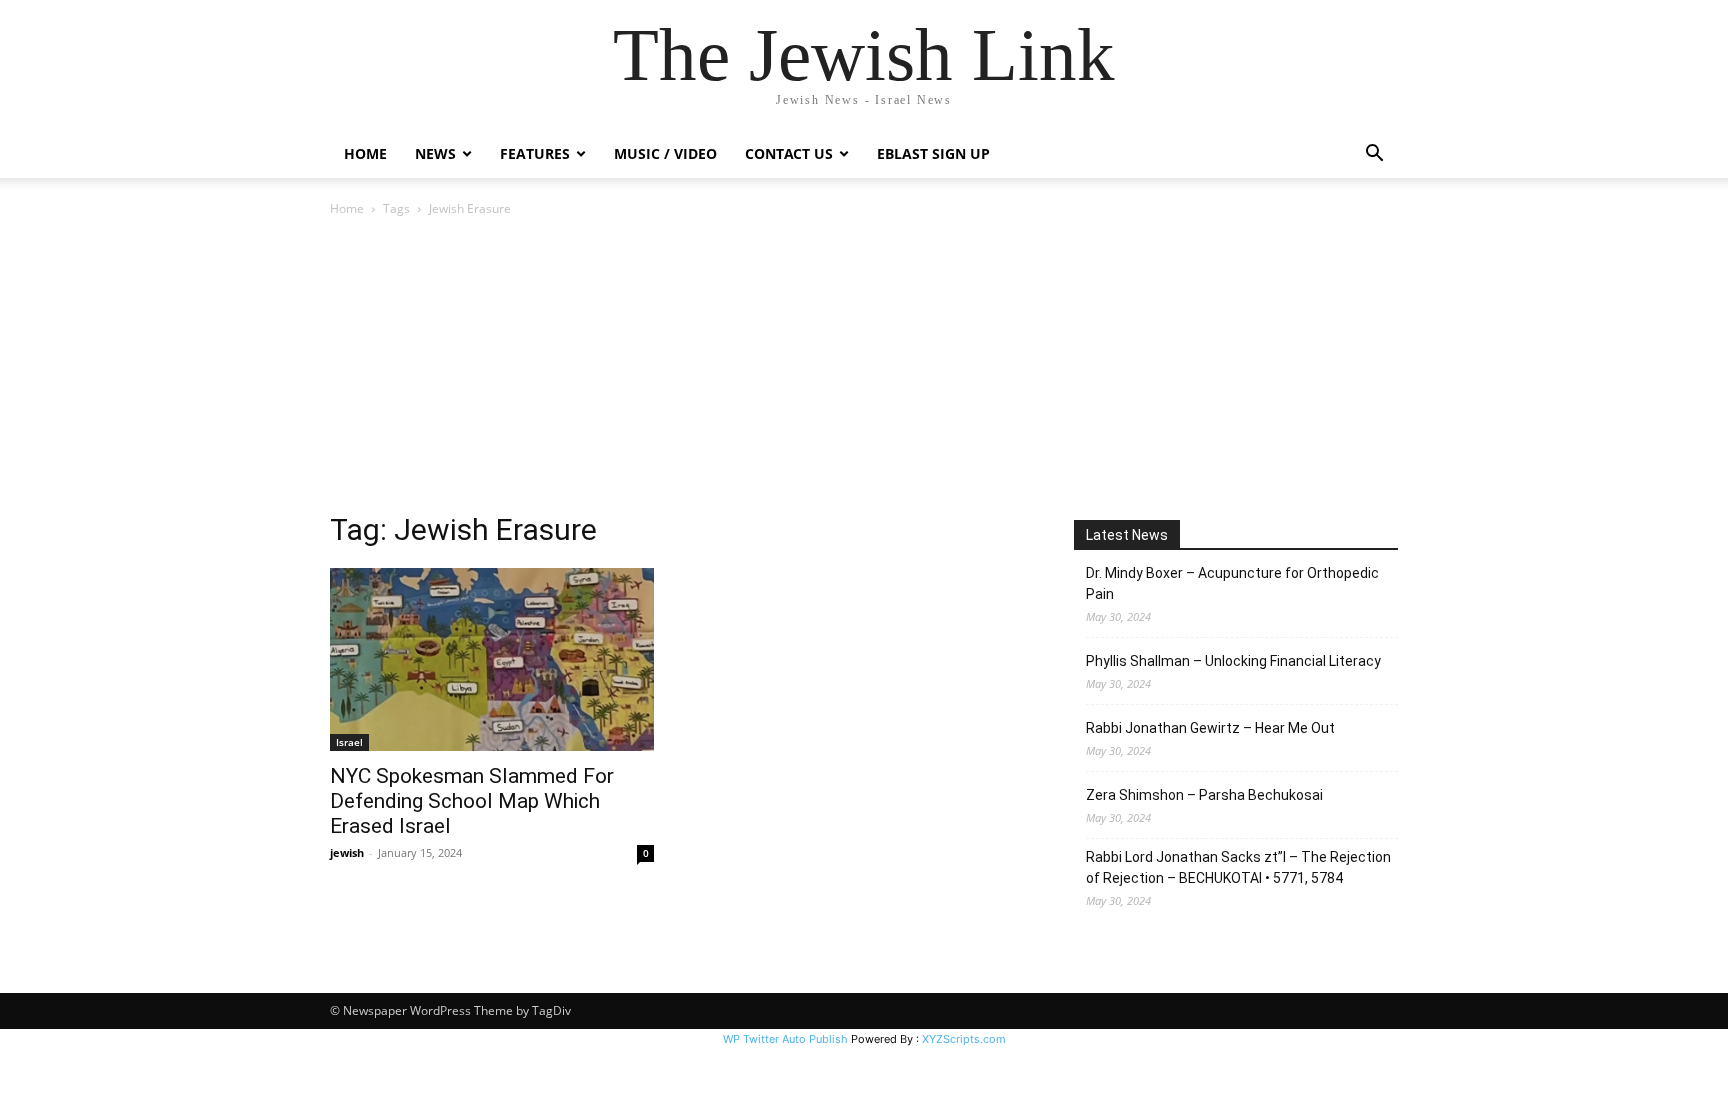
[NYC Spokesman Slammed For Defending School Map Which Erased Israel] (492, 659)
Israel (349, 742)
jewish (347, 852)
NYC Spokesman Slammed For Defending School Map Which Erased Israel (472, 801)
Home (365, 153)
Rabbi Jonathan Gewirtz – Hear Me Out (1210, 728)
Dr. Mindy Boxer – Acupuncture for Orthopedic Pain (1232, 583)
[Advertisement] (864, 370)
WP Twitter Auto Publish (785, 1039)
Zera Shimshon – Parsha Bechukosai (1204, 795)
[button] (1374, 155)
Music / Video (665, 153)
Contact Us (789, 153)
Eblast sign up (933, 153)
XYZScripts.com (964, 1039)
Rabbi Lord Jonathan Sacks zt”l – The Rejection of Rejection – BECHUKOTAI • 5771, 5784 (1238, 867)
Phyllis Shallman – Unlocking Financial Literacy (1233, 661)
